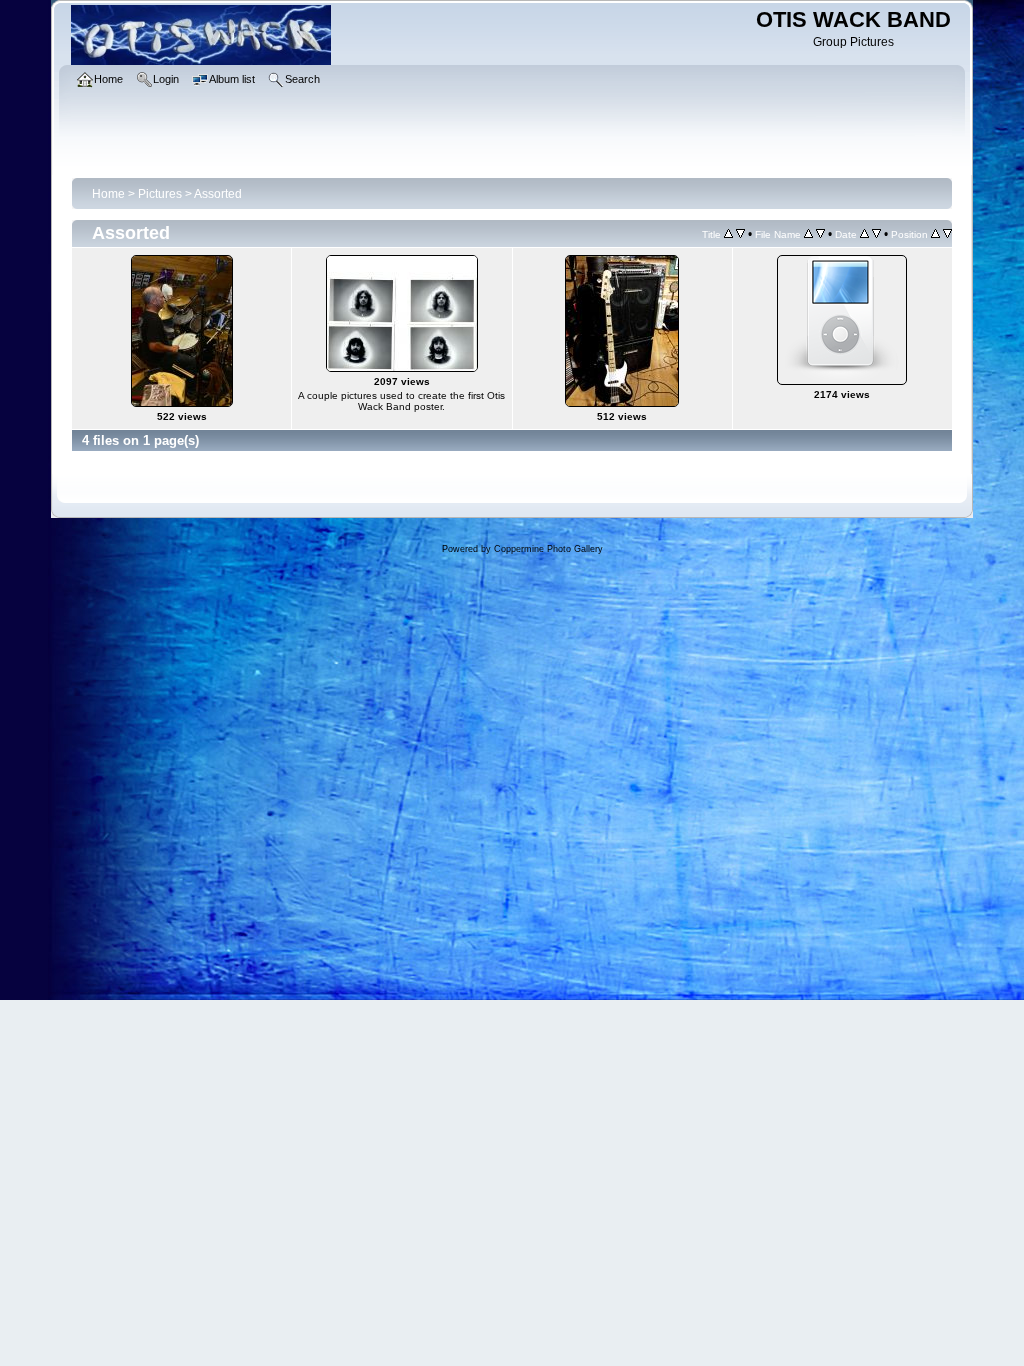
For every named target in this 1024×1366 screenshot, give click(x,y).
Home (108, 194)
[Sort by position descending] (947, 234)
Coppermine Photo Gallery (548, 549)
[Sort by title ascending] (728, 234)
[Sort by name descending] (820, 234)
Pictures (160, 194)
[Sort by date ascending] (864, 234)
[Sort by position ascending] (935, 234)
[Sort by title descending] (740, 234)
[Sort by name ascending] (808, 234)
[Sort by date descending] (876, 234)
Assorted (218, 194)
